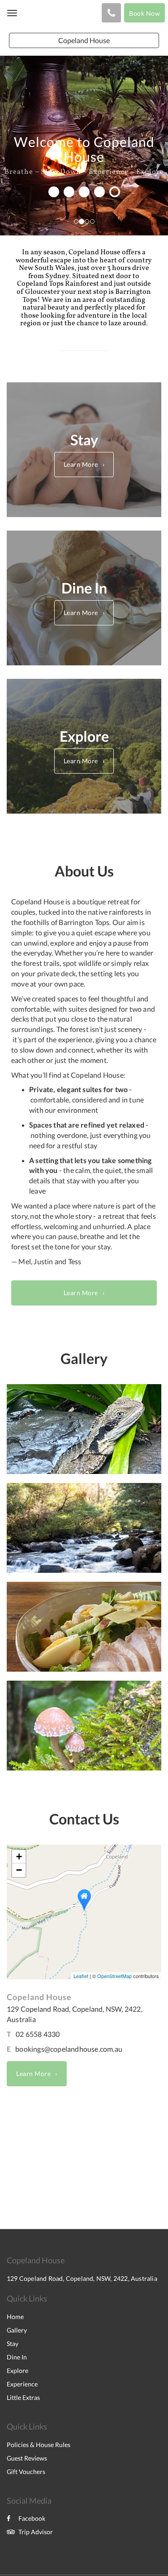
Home (15, 2317)
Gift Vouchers (26, 2472)
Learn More (81, 464)
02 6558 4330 (38, 2034)
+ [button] (19, 1857)
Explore (17, 2370)
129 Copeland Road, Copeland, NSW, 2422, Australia (82, 2278)
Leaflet (81, 1976)
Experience (22, 2384)
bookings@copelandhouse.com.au (69, 2049)
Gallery (17, 2330)
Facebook (32, 2518)
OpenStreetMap (114, 1976)
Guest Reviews (27, 2458)
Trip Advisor (36, 2532)
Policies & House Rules (39, 2445)
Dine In (17, 2357)
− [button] (19, 1870)
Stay (13, 2344)
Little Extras (23, 2397)
